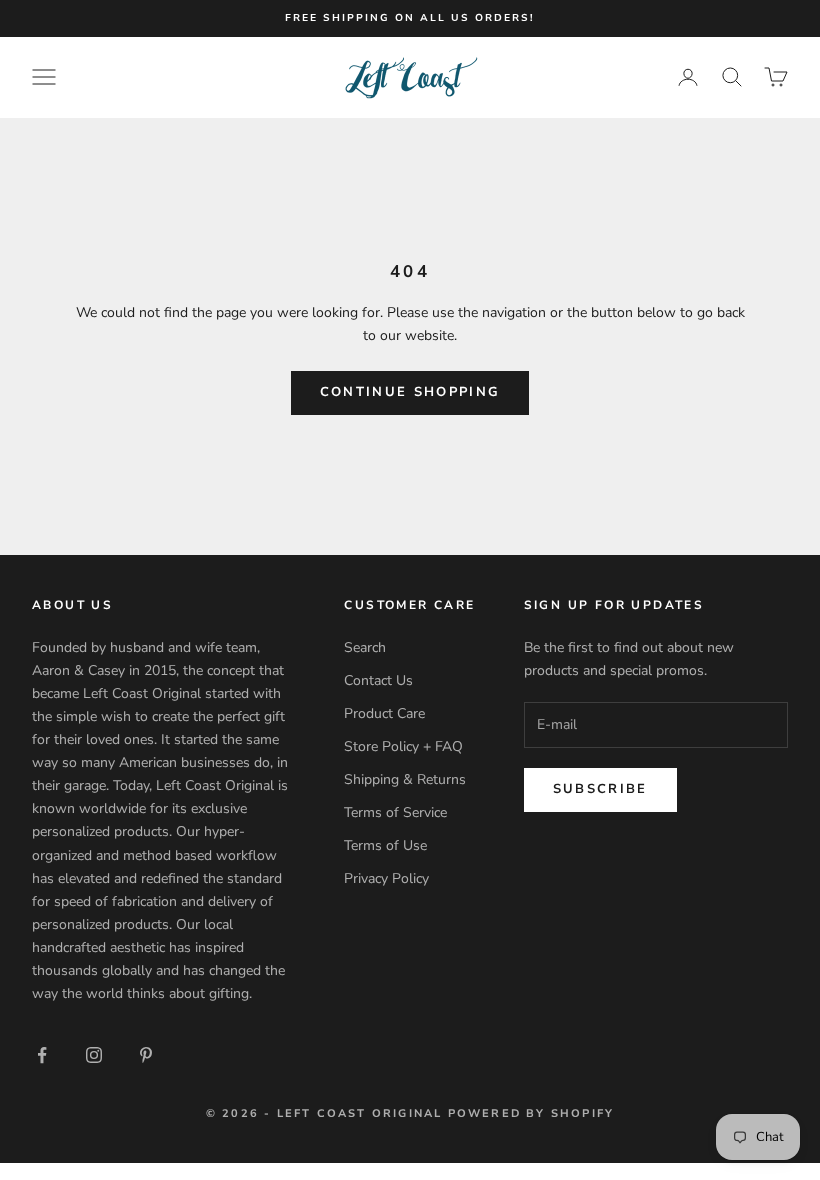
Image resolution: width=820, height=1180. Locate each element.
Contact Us (378, 680)
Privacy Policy (386, 878)
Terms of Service (395, 812)
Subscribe (600, 789)
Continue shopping (410, 392)
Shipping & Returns (405, 779)
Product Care (384, 713)
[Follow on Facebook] (42, 1055)
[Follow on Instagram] (94, 1055)
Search (365, 647)
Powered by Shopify (531, 1113)
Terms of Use (385, 845)
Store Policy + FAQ (403, 746)
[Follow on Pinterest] (146, 1055)
